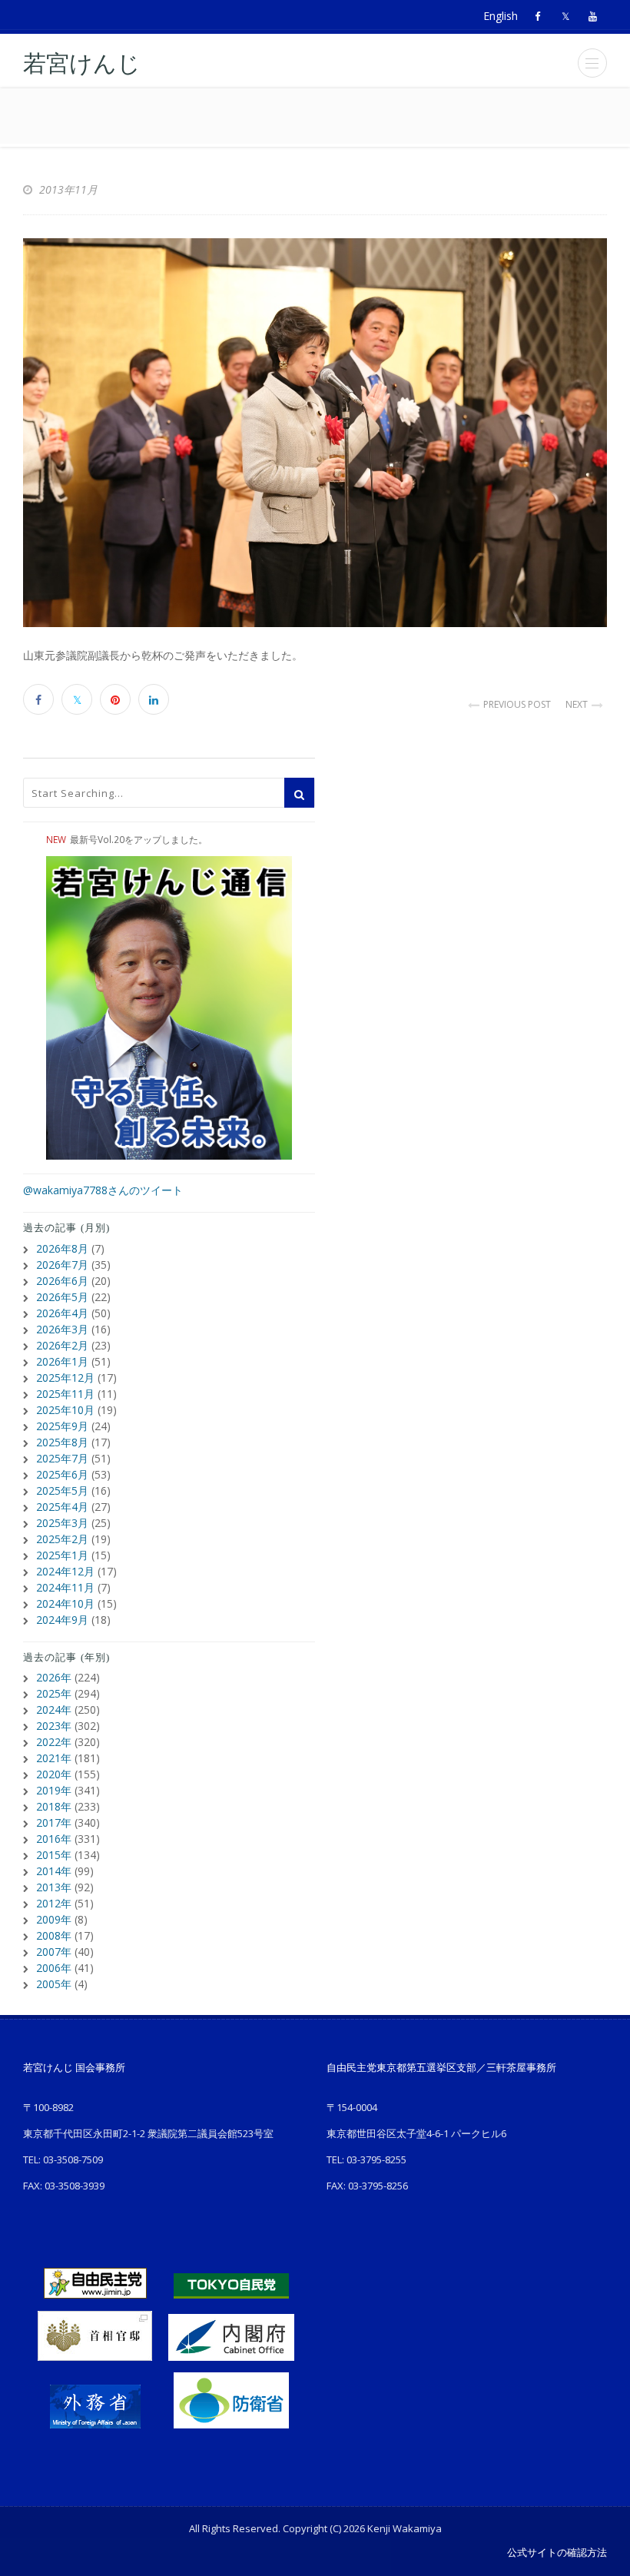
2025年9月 (62, 1426)
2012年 (54, 1903)
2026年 (54, 1677)
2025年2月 (62, 1539)
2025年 (54, 1693)
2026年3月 (62, 1329)
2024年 (54, 1710)
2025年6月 (62, 1474)
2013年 (54, 1887)
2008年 (54, 1935)
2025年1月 (62, 1555)
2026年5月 (62, 1297)
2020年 (54, 1774)
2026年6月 (62, 1281)
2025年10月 (65, 1410)
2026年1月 (62, 1361)
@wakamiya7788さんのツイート (103, 1190)
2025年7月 (62, 1458)
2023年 (54, 1726)
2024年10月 (65, 1603)
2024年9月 (62, 1620)
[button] (592, 63)
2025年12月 (65, 1378)
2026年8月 (62, 1248)
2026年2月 (62, 1345)
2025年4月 (62, 1507)
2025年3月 (62, 1523)
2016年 (54, 1839)
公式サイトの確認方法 (557, 2552)
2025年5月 (62, 1490)
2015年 (54, 1855)
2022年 (54, 1742)
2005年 (54, 1984)
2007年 (54, 1952)
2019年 (54, 1790)
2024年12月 (65, 1571)
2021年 (54, 1758)
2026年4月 (62, 1313)
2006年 (54, 1968)
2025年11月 (65, 1394)
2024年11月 (65, 1587)
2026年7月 (62, 1265)
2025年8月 (62, 1442)
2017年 (54, 1822)
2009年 (54, 1919)
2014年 (54, 1871)
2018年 (54, 1806)
